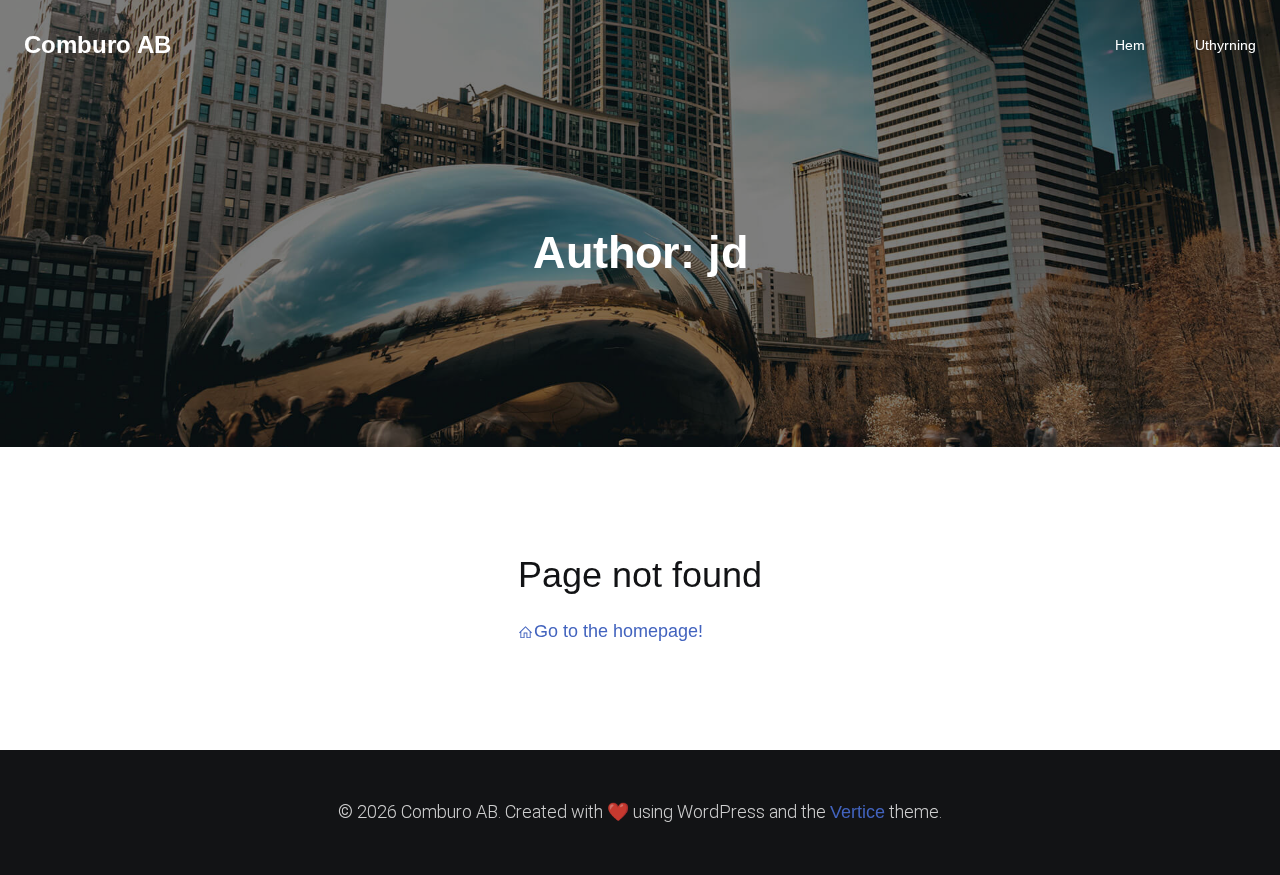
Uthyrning (1225, 45)
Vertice (857, 812)
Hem (1130, 45)
